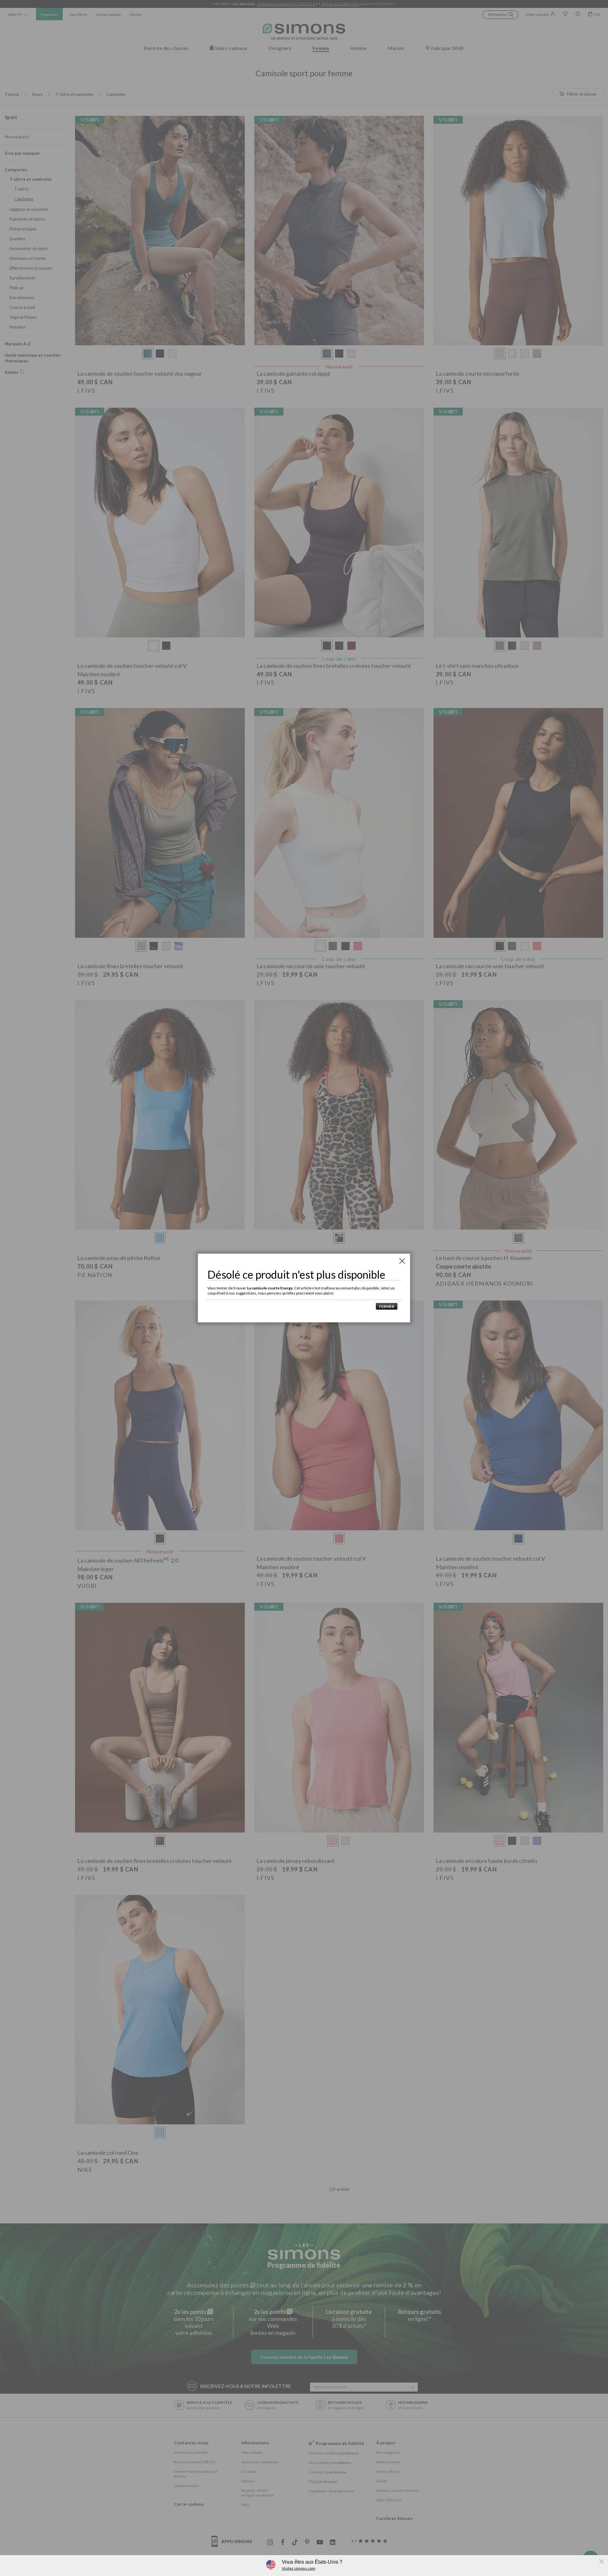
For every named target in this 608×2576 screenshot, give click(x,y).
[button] (385, 1306)
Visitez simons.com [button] (299, 2568)
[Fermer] (402, 1261)
